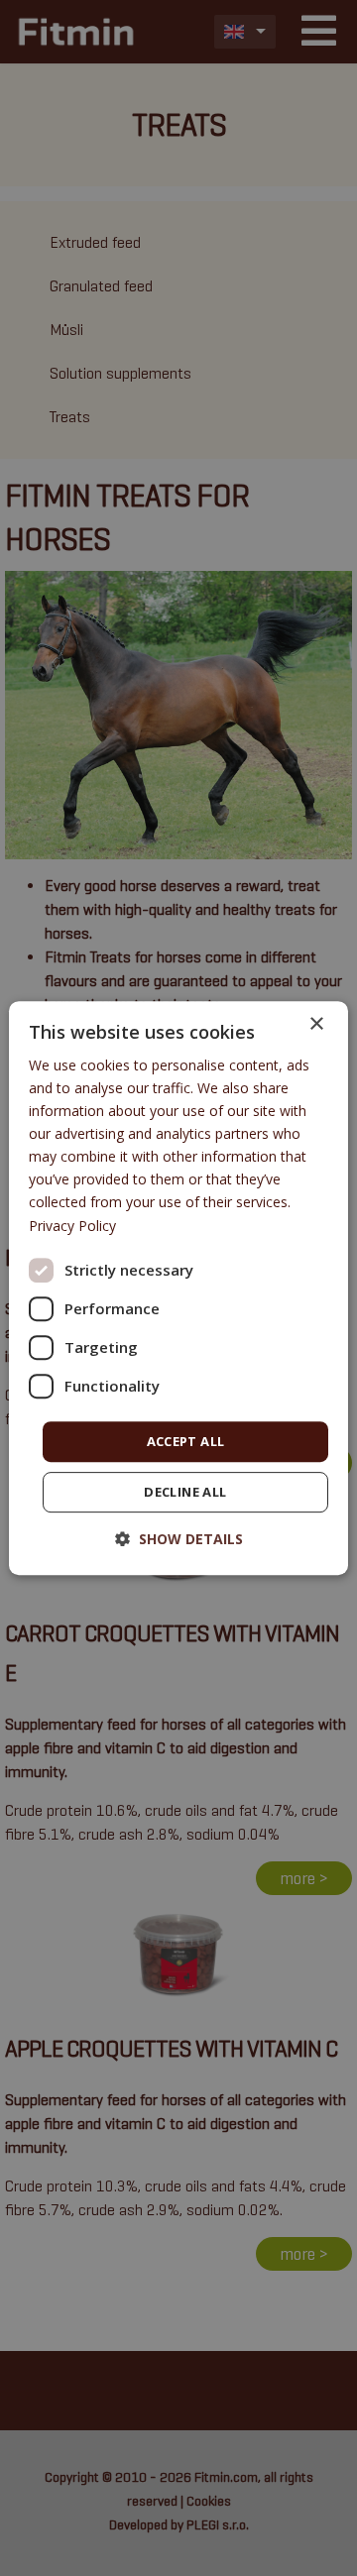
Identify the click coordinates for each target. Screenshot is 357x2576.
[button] (179, 1539)
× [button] (316, 1024)
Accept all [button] (186, 1441)
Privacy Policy (72, 1226)
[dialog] (178, 1288)
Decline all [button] (185, 1492)
